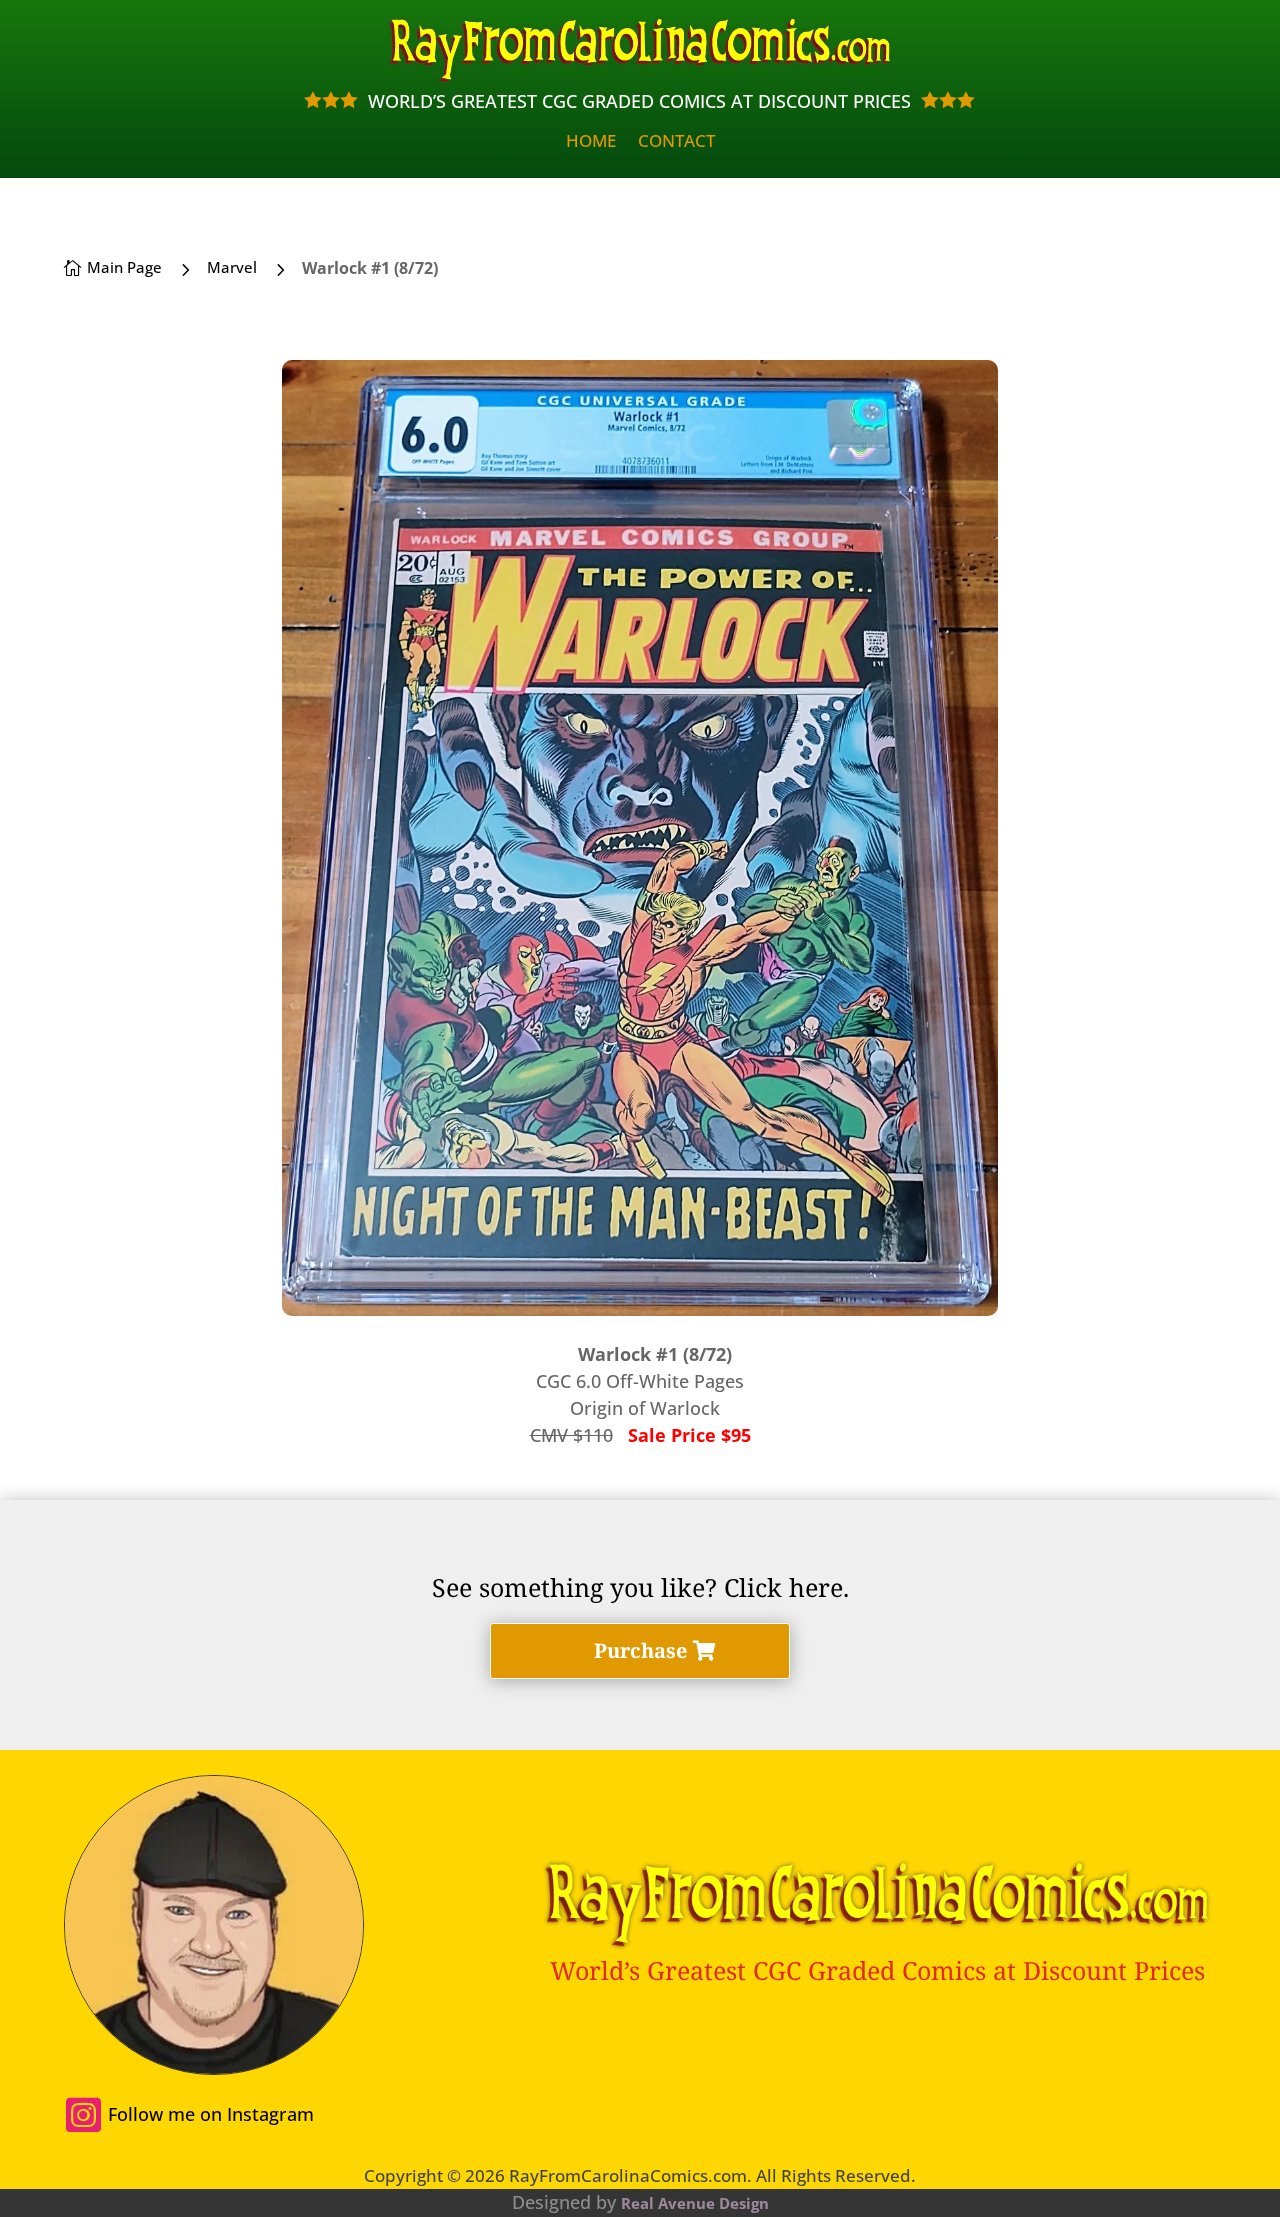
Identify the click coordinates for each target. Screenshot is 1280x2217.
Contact (676, 143)
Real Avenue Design (695, 2203)
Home (591, 143)
